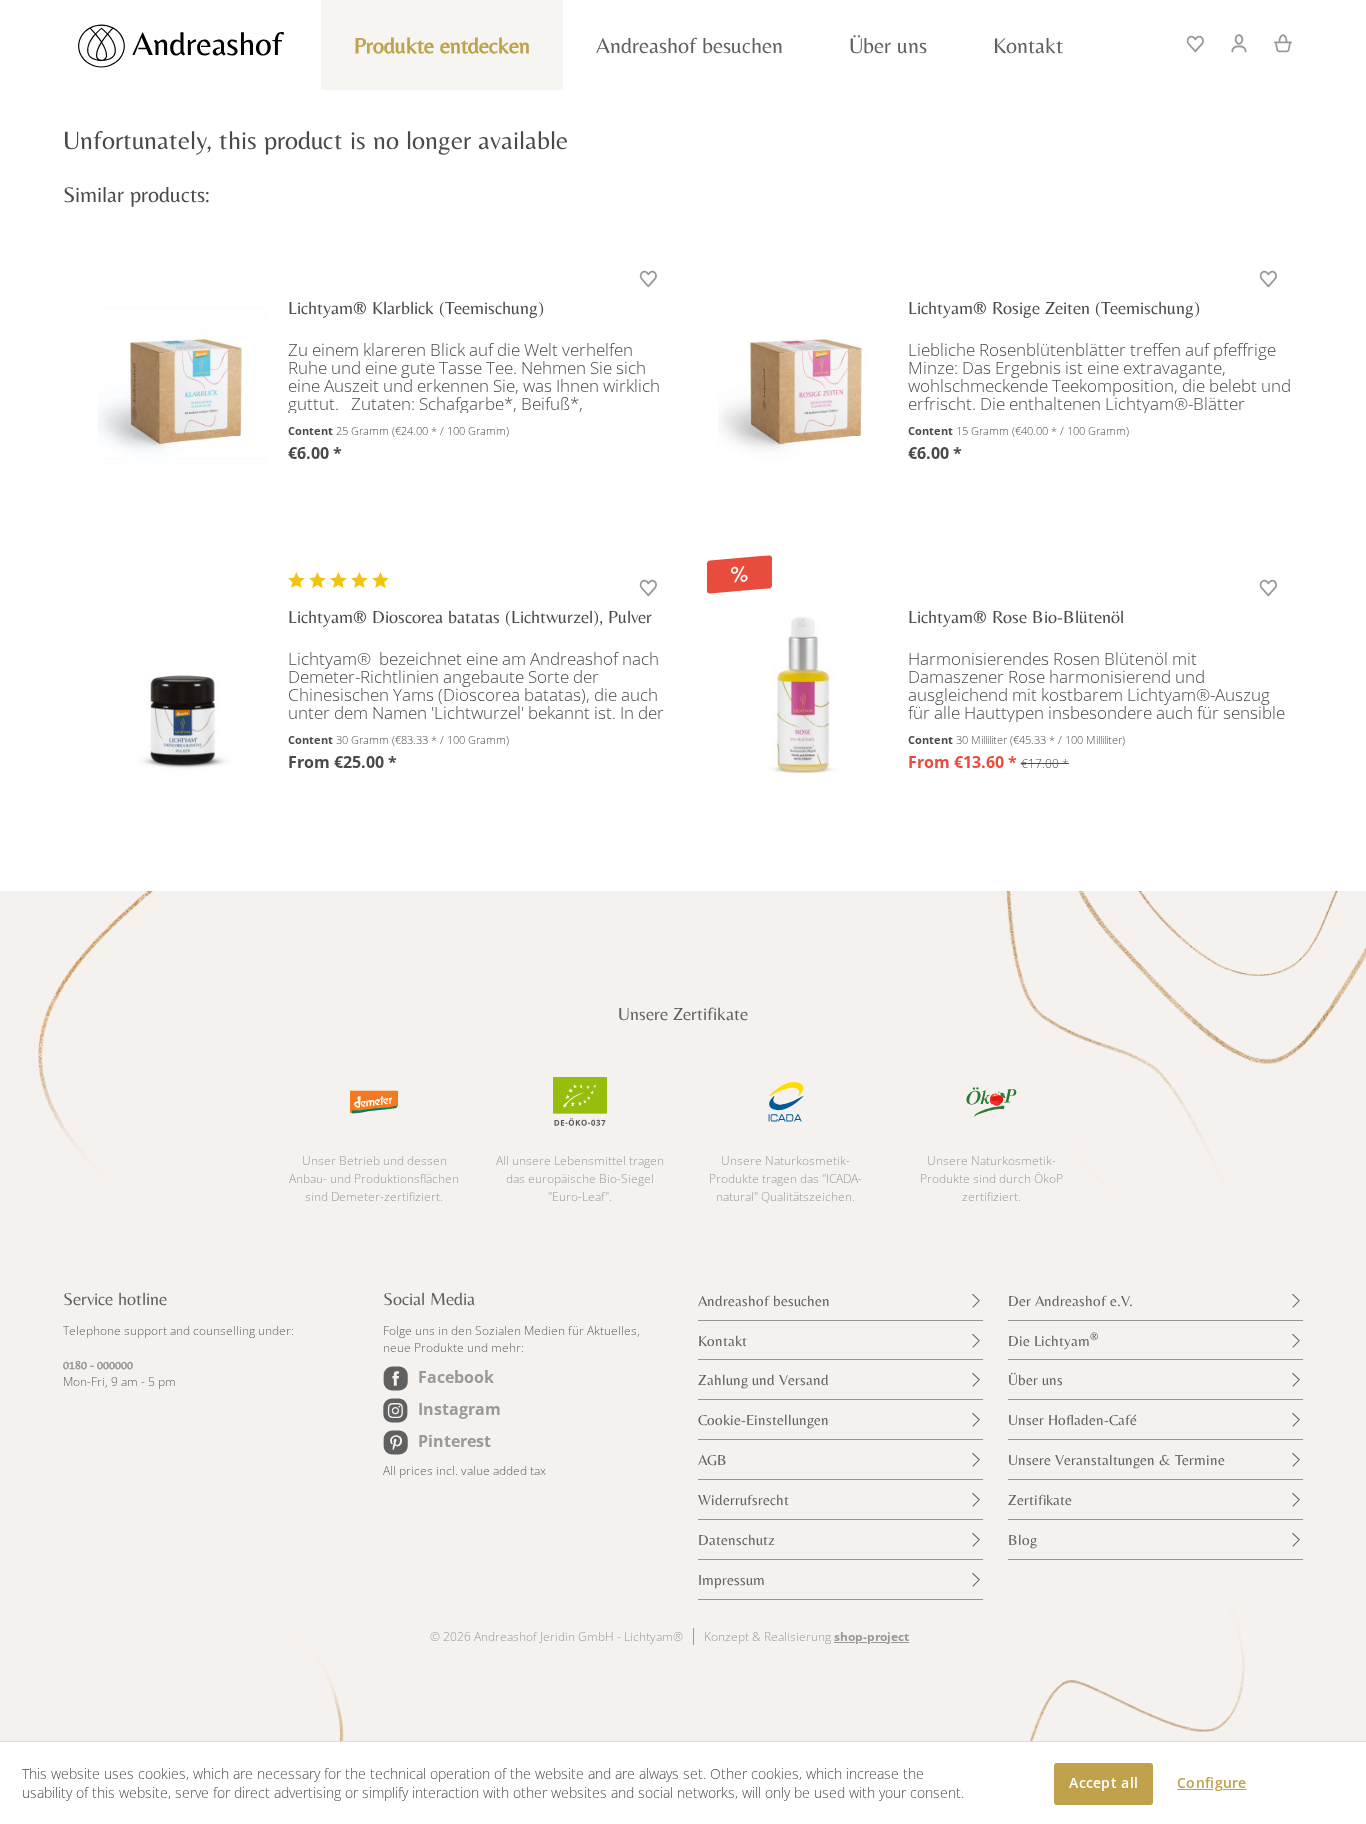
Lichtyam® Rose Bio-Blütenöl (1016, 616)
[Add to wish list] (650, 280)
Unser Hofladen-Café (1072, 1419)
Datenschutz (736, 1539)
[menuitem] (1197, 41)
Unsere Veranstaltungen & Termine (1116, 1459)
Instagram (459, 1409)
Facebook (456, 1377)
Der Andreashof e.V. (1070, 1300)
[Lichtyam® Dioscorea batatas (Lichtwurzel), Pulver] (183, 694)
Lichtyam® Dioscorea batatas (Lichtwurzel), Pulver (470, 616)
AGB (712, 1459)
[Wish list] (1197, 41)
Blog (1022, 1539)
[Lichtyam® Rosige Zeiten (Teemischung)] (803, 385)
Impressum (731, 1579)
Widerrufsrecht (743, 1499)
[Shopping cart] (1276, 41)
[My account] (1240, 41)
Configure (1212, 1782)
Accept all (1103, 1782)
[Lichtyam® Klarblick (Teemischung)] (183, 385)
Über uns (1035, 1379)
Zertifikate (1040, 1499)
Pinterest (454, 1441)
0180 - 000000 (98, 1365)
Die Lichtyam (1053, 1339)
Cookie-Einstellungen (763, 1419)
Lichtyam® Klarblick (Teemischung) (416, 307)
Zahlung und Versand (763, 1379)
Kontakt (722, 1340)
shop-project (871, 1636)
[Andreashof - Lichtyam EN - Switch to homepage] (203, 46)
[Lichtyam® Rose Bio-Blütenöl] (803, 694)
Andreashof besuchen (764, 1300)
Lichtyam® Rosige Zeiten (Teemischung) (1054, 307)
